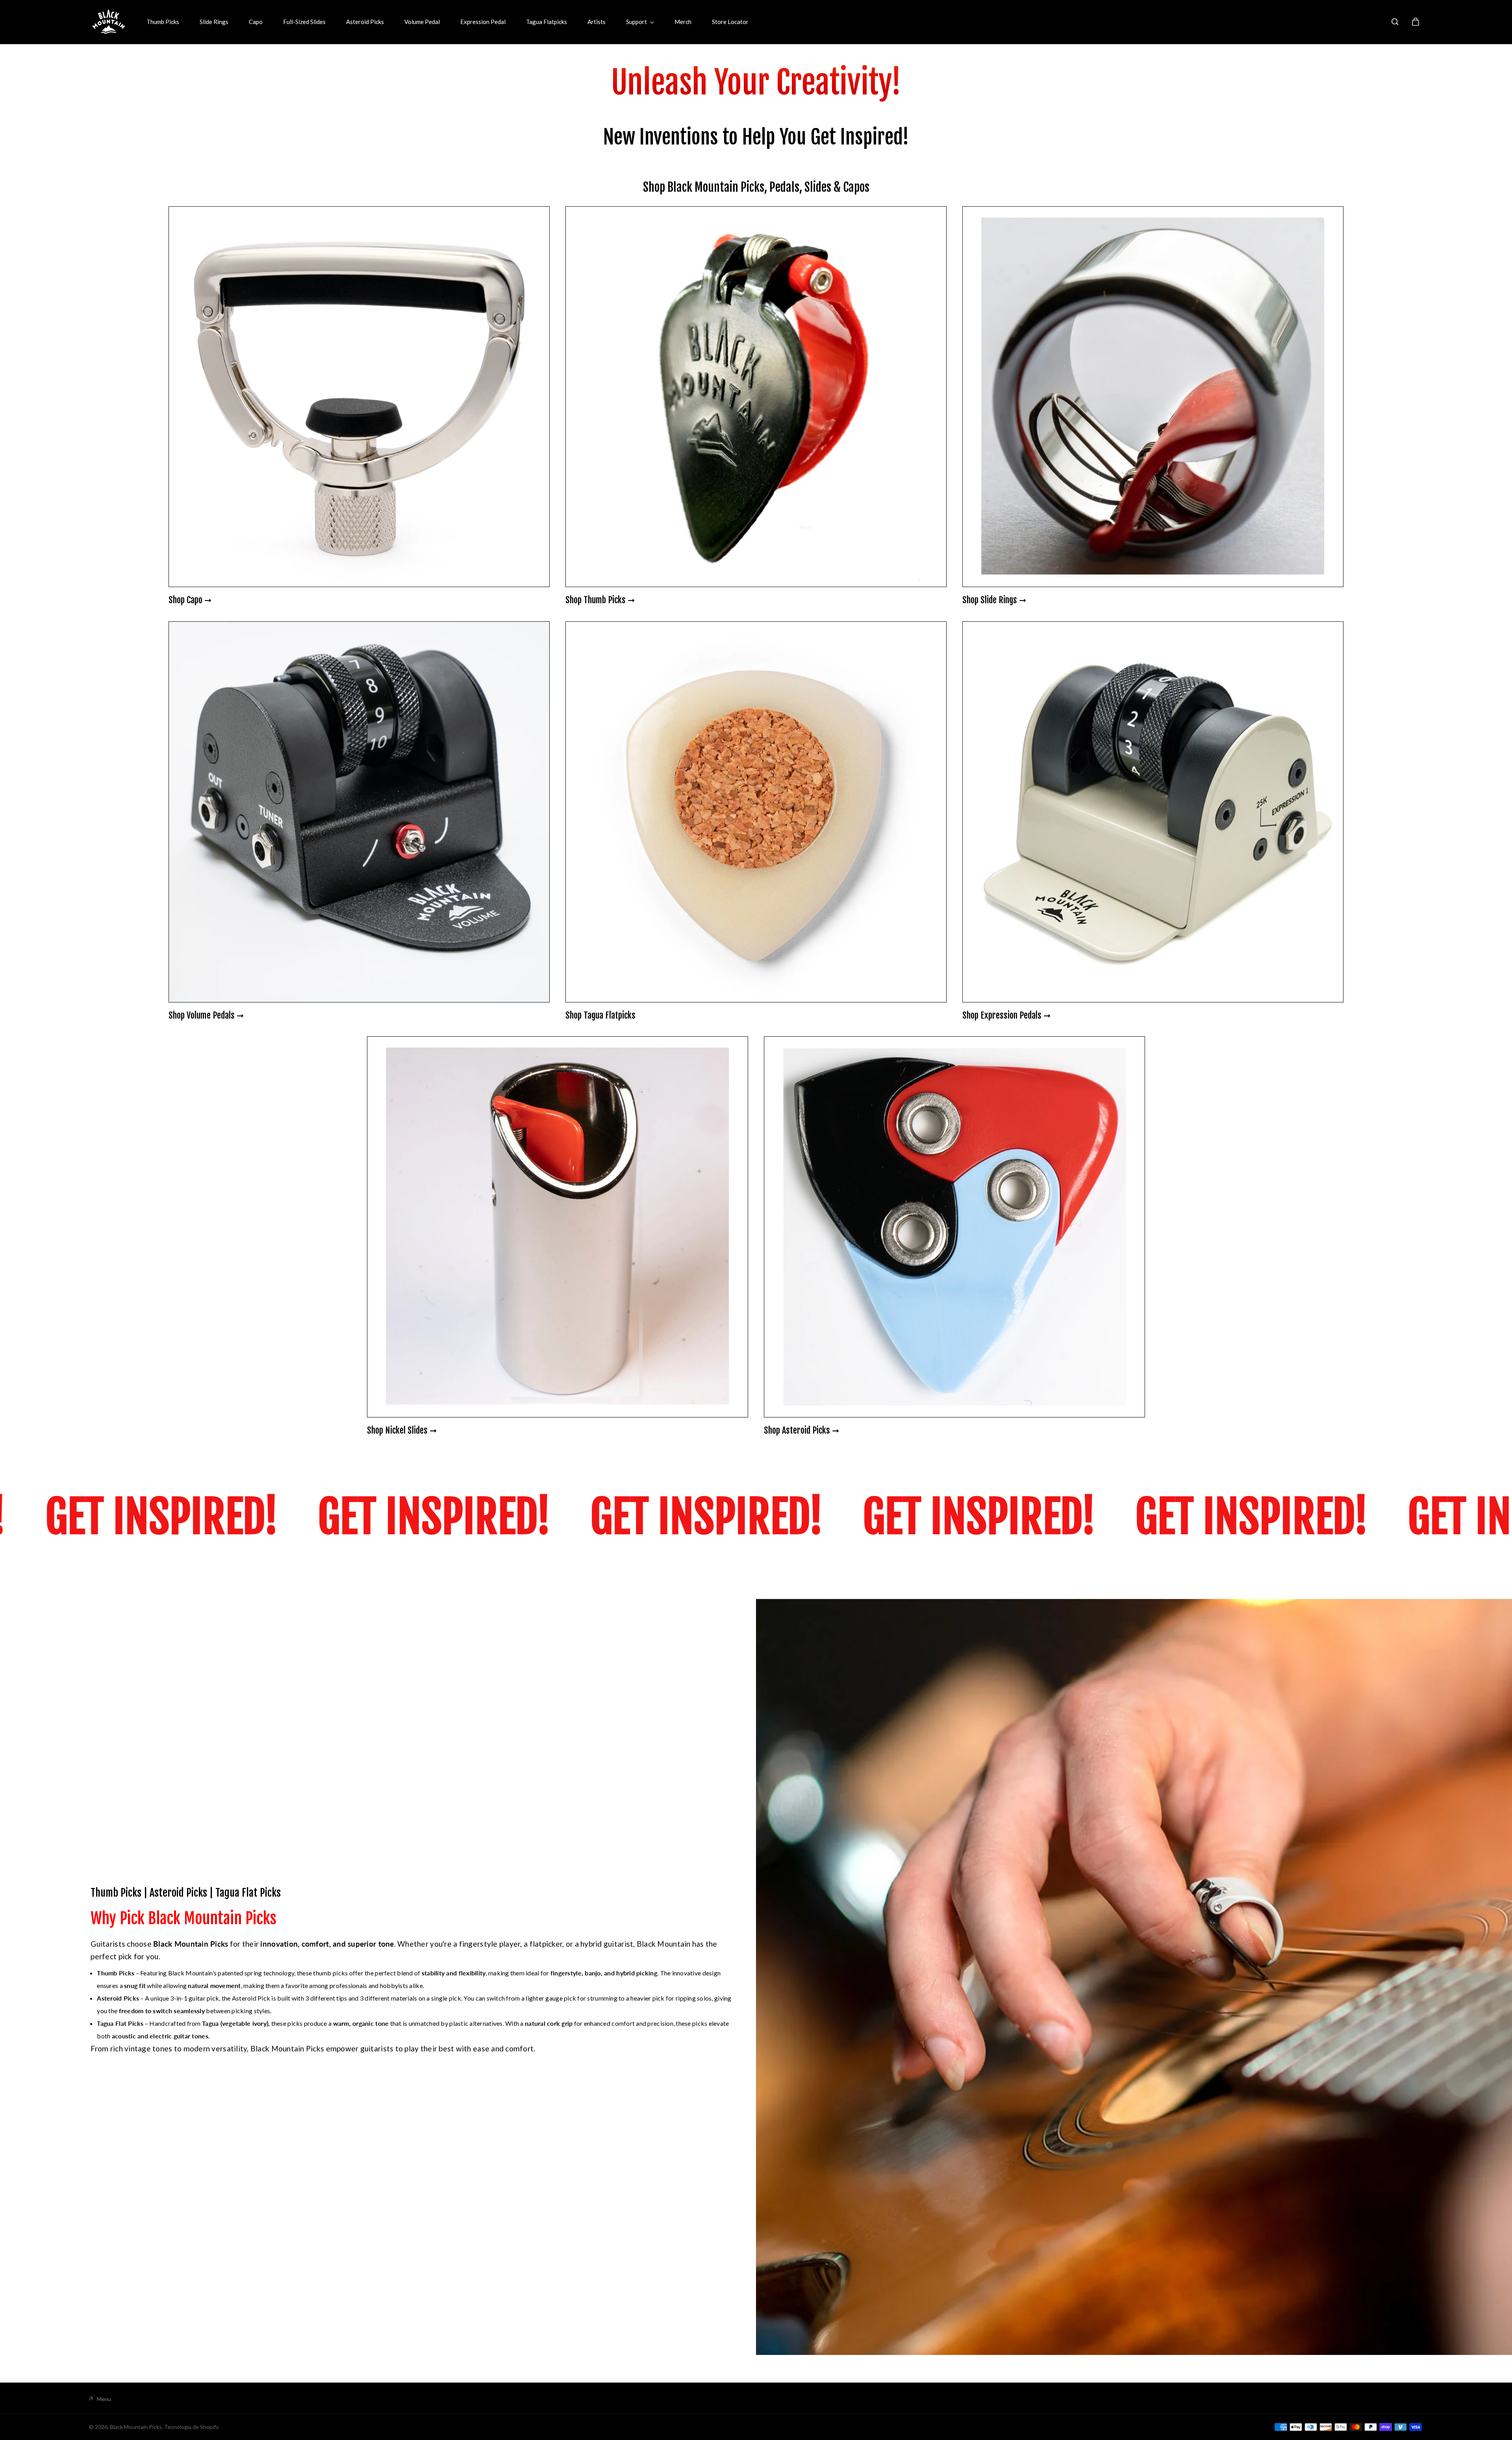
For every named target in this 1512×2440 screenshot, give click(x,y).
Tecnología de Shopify (191, 2427)
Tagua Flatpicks (547, 22)
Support (637, 22)
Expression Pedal (483, 22)
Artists (597, 22)
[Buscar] (1395, 22)
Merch (683, 22)
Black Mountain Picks (136, 2427)
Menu (104, 2399)
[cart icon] (1416, 22)
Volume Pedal (422, 22)
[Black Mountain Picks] (109, 22)
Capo (256, 22)
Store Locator (730, 22)
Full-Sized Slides (304, 22)
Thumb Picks (163, 22)
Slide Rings (214, 22)
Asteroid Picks (365, 22)
